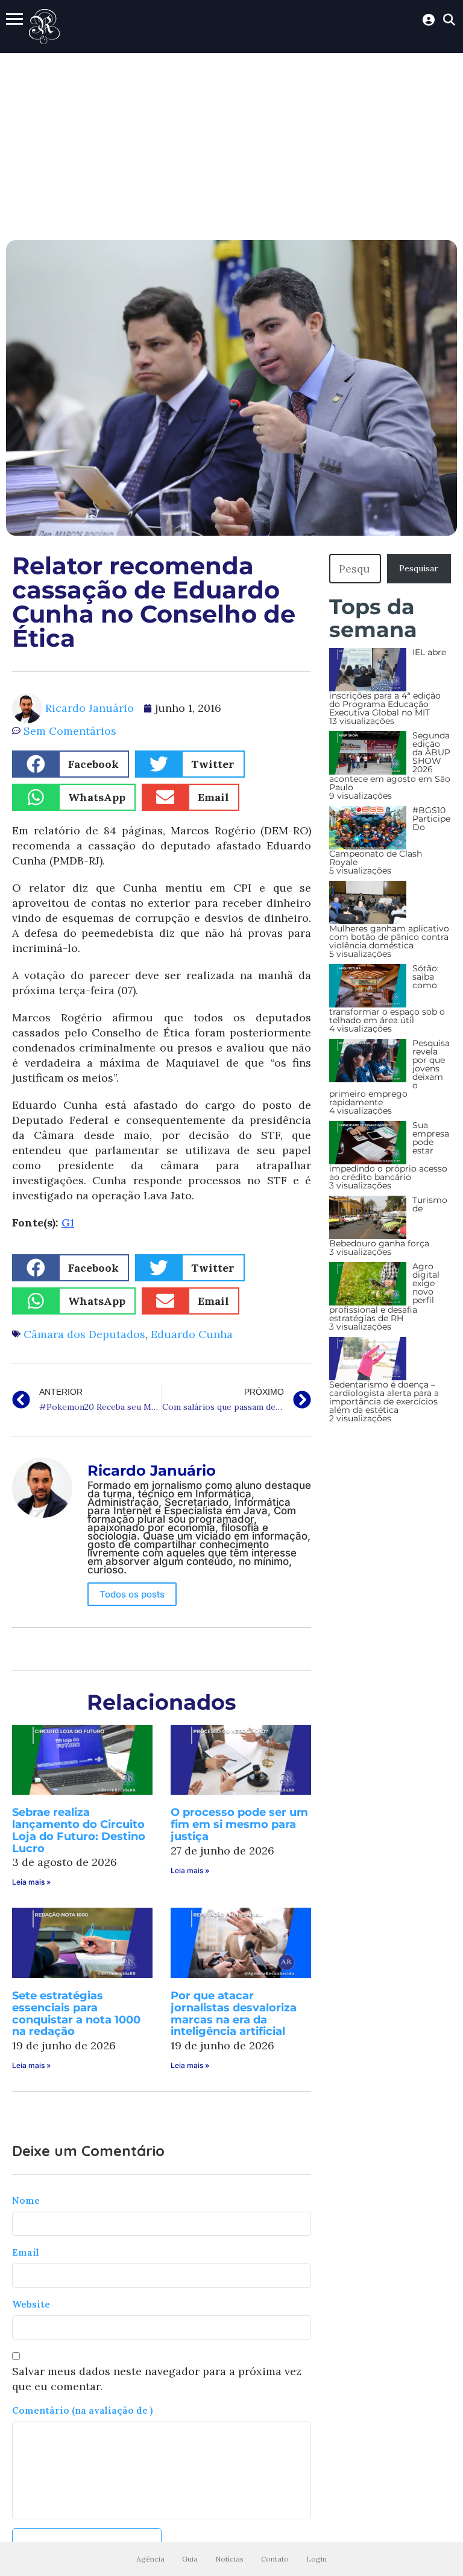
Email (26, 2252)
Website (31, 2304)
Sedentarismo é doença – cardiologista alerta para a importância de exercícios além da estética (384, 1397)
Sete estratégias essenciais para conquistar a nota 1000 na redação (76, 2013)
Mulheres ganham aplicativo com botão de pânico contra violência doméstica (389, 937)
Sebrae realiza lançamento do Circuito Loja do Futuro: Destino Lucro (79, 1830)
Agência (150, 2559)
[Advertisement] (231, 144)
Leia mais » (31, 1882)
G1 (68, 1223)
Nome (26, 2200)
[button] (71, 764)
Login (317, 2559)
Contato (275, 2559)
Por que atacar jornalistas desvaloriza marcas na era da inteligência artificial (234, 2013)
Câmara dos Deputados (84, 1334)
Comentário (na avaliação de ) (82, 2410)
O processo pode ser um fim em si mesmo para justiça (239, 1824)
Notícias (229, 2559)
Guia (190, 2559)
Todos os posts (132, 1594)
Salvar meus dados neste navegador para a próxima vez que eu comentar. (157, 2379)
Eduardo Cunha (192, 1334)
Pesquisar (419, 568)
